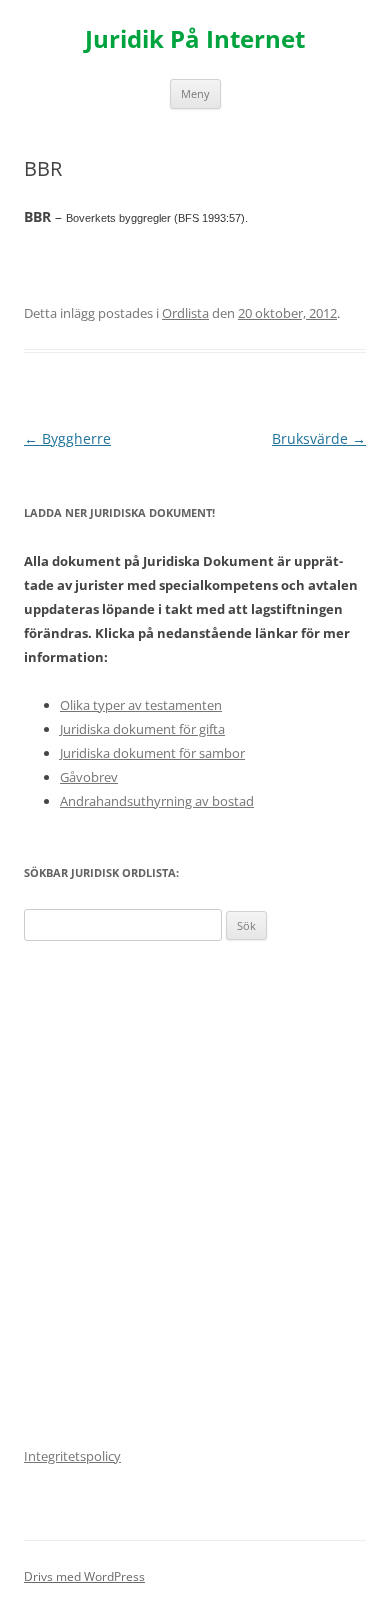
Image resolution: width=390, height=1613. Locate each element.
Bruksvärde (319, 438)
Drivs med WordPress (84, 1576)
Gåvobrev (89, 777)
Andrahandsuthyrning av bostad (157, 801)
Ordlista (185, 313)
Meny (195, 93)
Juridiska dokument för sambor (152, 753)
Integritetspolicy (72, 1456)
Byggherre (67, 438)
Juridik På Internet (195, 39)
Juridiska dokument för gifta (142, 729)
